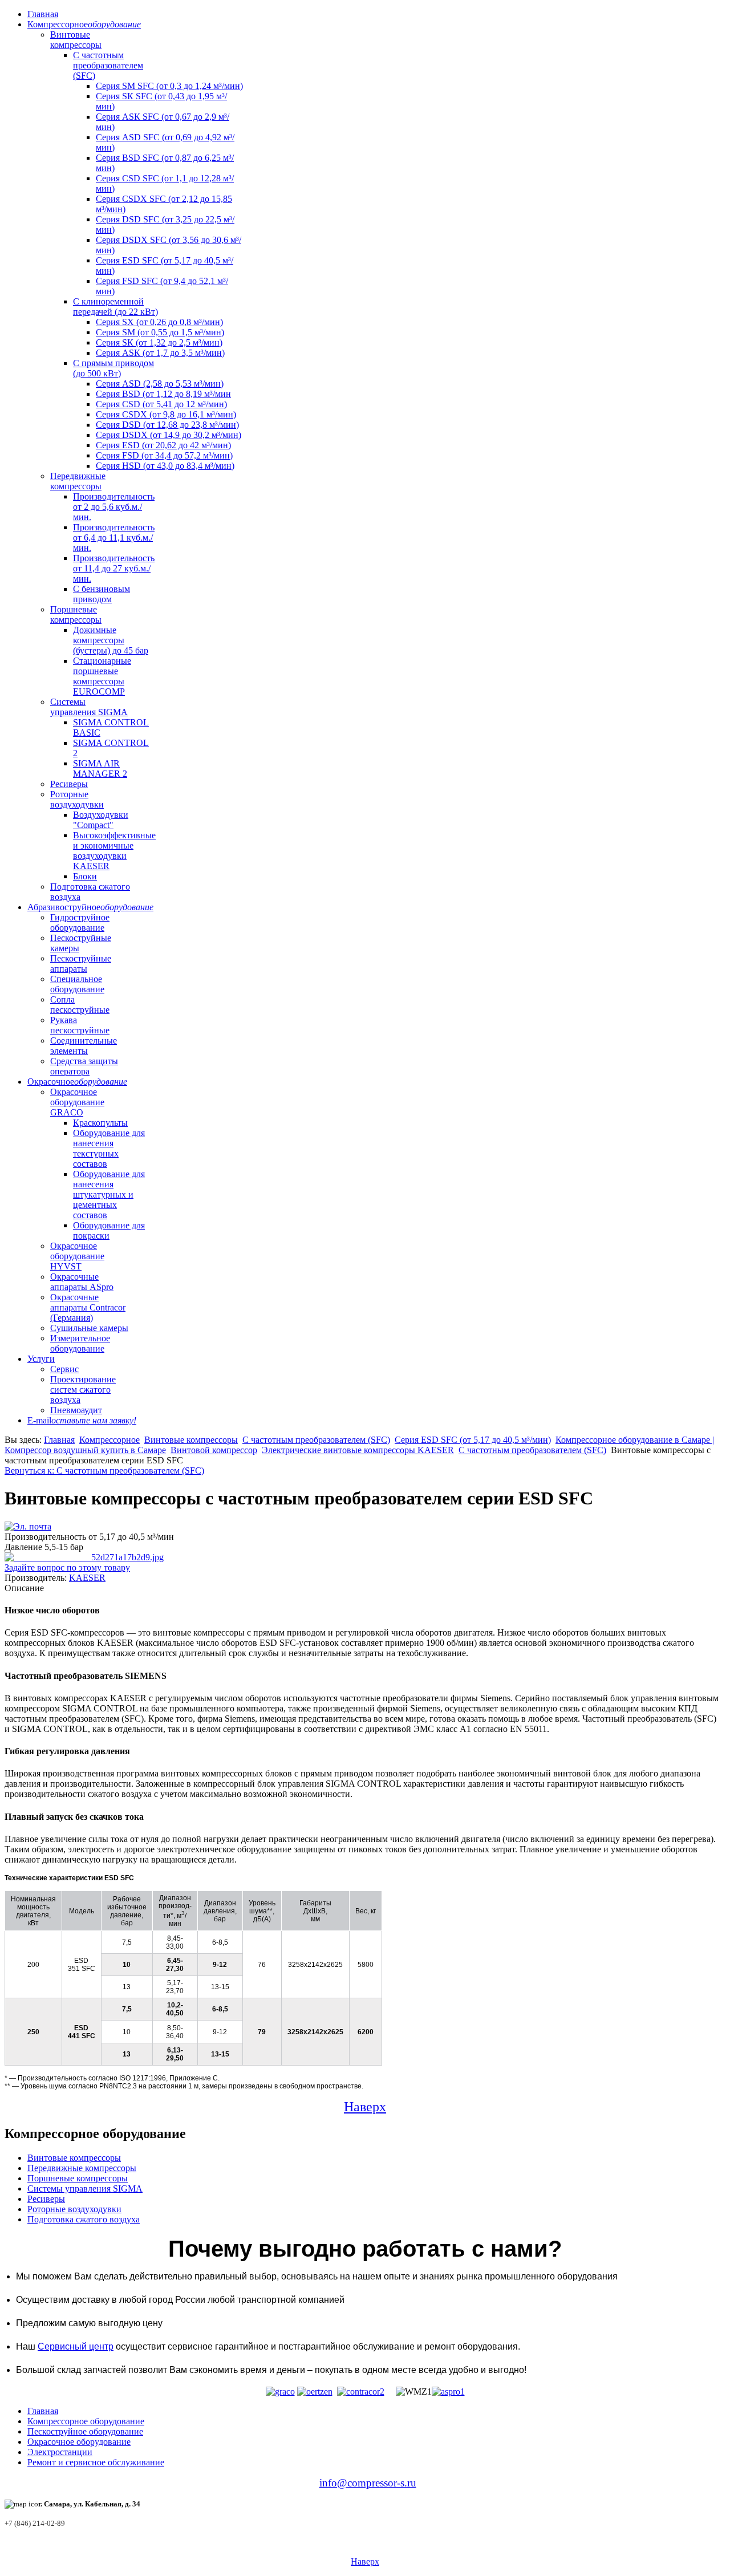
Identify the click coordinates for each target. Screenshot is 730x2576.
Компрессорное (84, 24)
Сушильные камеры (89, 1328)
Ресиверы (69, 784)
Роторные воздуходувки (77, 799)
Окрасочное (77, 1082)
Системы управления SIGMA (89, 707)
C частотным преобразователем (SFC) (108, 65)
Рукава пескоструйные (80, 1025)
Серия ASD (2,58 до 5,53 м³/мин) (160, 384)
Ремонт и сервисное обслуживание (96, 2462)
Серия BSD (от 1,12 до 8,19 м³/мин (163, 394)
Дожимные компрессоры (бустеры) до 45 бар (111, 640)
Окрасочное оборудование (79, 2442)
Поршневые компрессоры (76, 614)
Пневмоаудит (76, 1410)
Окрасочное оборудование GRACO (77, 1102)
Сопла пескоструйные (80, 1005)
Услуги (41, 1359)
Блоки (85, 876)
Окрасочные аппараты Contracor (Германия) (88, 1307)
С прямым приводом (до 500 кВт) (113, 368)
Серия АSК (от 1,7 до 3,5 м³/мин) (160, 353)
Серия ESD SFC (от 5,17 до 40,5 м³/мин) (473, 1440)
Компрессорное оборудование (86, 2421)
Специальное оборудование (77, 984)
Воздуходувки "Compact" (101, 820)
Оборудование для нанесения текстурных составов (109, 1148)
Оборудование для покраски (109, 1230)
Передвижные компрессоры (78, 481)
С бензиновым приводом (102, 594)
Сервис (64, 1369)
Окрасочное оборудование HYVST (77, 1256)
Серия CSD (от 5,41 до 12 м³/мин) (161, 404)
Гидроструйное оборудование (80, 922)
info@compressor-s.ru (368, 2483)
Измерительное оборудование (80, 1343)
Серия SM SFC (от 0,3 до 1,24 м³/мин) (169, 86)
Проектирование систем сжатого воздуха (83, 1390)
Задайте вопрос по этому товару (67, 1567)
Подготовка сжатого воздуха (84, 2219)
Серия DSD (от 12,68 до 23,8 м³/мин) (167, 425)
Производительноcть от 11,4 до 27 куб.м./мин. (114, 568)
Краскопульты (100, 1123)
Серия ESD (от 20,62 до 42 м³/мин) (163, 445)
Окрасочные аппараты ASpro (82, 1282)
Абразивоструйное (90, 907)
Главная (43, 14)
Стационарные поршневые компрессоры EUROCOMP (102, 676)
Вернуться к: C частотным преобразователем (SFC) (104, 1470)
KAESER (87, 1578)
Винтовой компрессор (214, 1450)
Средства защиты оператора (84, 1066)
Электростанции (60, 2452)
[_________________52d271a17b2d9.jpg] (84, 1557)
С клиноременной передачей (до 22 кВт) (115, 307)
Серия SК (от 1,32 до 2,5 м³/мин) (159, 342)
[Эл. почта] (28, 1526)
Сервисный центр (76, 2346)
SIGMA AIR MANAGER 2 (100, 768)
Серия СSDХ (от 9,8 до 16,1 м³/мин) (166, 414)
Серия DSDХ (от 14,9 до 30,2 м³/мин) (169, 435)
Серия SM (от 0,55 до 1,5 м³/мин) (160, 332)
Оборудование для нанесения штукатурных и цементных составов (109, 1194)
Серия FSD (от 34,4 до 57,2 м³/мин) (164, 455)
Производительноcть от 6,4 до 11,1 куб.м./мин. (114, 537)
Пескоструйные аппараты (81, 964)
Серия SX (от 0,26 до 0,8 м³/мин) (159, 322)
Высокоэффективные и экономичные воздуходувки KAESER (114, 851)
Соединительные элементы (84, 1046)
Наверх (365, 2107)
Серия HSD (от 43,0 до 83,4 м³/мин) (165, 466)
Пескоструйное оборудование (85, 2431)
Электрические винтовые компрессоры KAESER (358, 1450)
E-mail (82, 1420)
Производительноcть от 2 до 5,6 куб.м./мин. (114, 507)
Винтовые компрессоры (76, 40)
